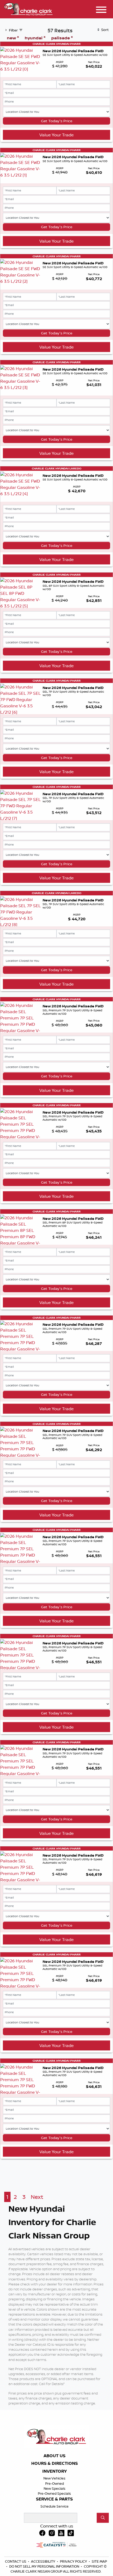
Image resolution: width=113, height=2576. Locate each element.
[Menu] (101, 10)
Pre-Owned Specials (54, 2493)
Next (37, 2197)
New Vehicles (54, 2478)
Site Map (99, 2561)
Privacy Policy (74, 2561)
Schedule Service (55, 2506)
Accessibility (43, 2561)
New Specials (55, 2488)
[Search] (103, 2518)
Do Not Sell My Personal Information (45, 2566)
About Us (55, 2456)
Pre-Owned (55, 2483)
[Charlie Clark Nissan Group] (28, 8)
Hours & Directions (55, 2463)
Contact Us (16, 2561)
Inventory (55, 2471)
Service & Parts (54, 2499)
